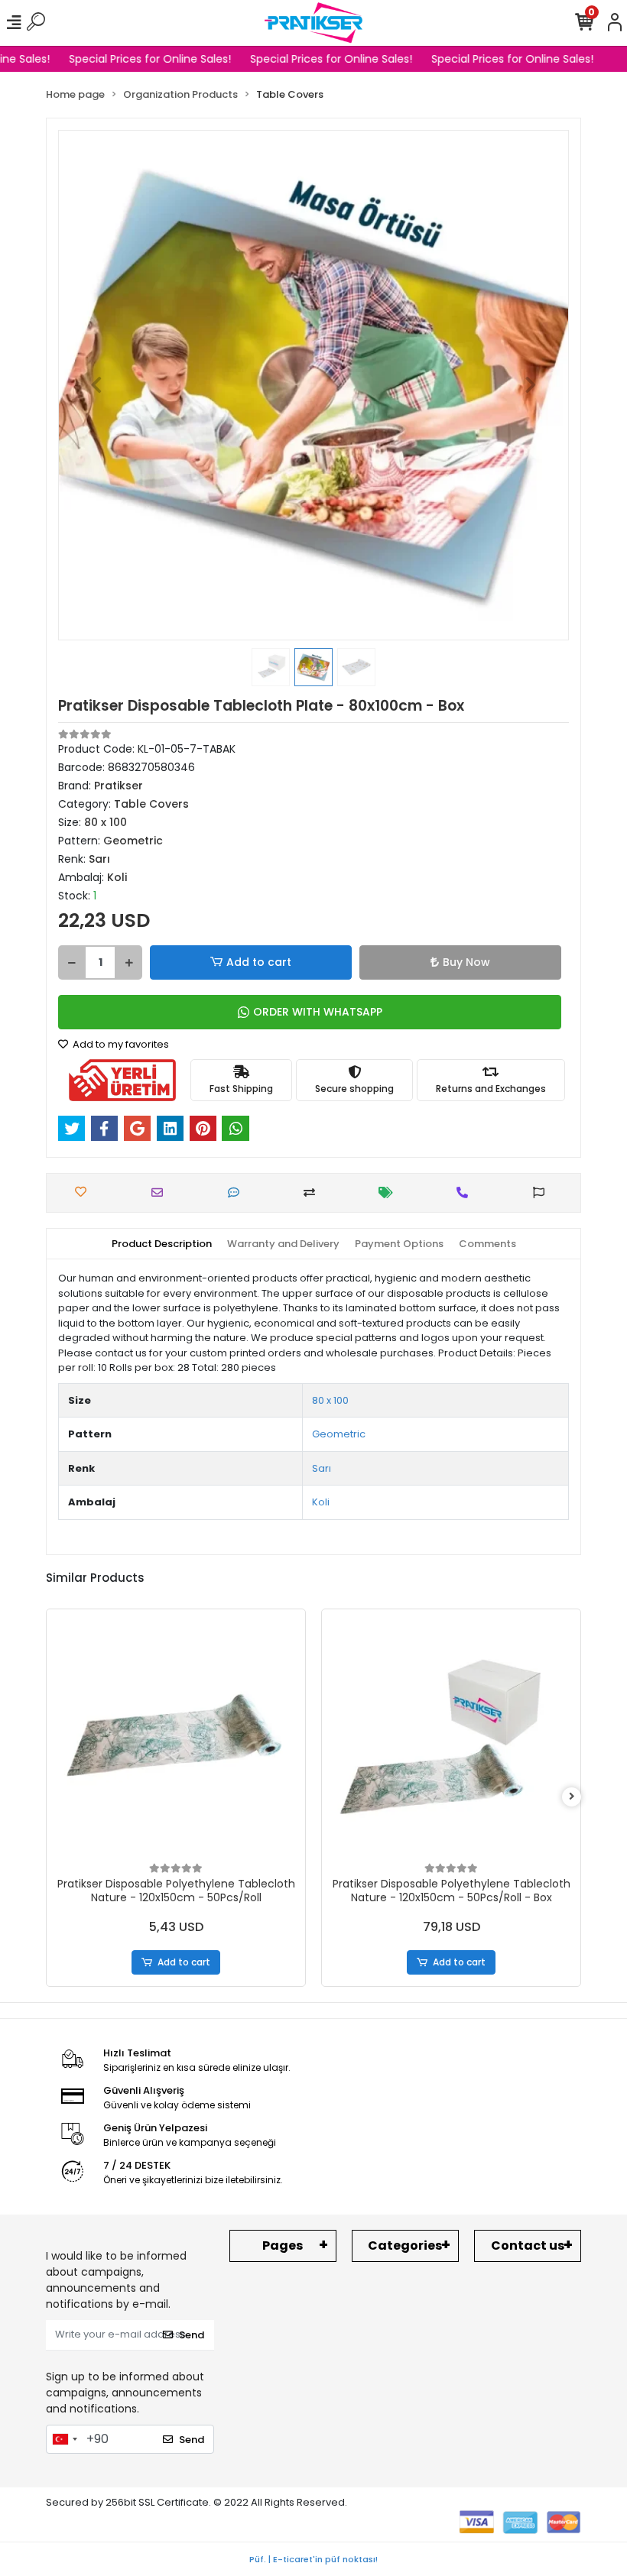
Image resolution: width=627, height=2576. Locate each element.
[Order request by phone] (466, 1192)
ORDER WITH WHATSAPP (318, 1012)
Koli (321, 1502)
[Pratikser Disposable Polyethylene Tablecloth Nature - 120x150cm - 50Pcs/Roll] (176, 1738)
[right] (572, 1797)
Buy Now (466, 962)
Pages (283, 2245)
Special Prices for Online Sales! (142, 59)
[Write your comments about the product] (237, 1192)
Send (192, 2335)
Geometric (339, 1434)
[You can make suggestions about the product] (543, 1192)
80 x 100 (330, 1400)
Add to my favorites (120, 1044)
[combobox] (64, 2439)
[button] (96, 385)
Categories (405, 2245)
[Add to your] (313, 1192)
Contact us (528, 2245)
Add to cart (259, 962)
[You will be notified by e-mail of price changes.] (390, 1192)
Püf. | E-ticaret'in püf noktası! (313, 2559)
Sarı (322, 1468)
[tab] (162, 1244)
